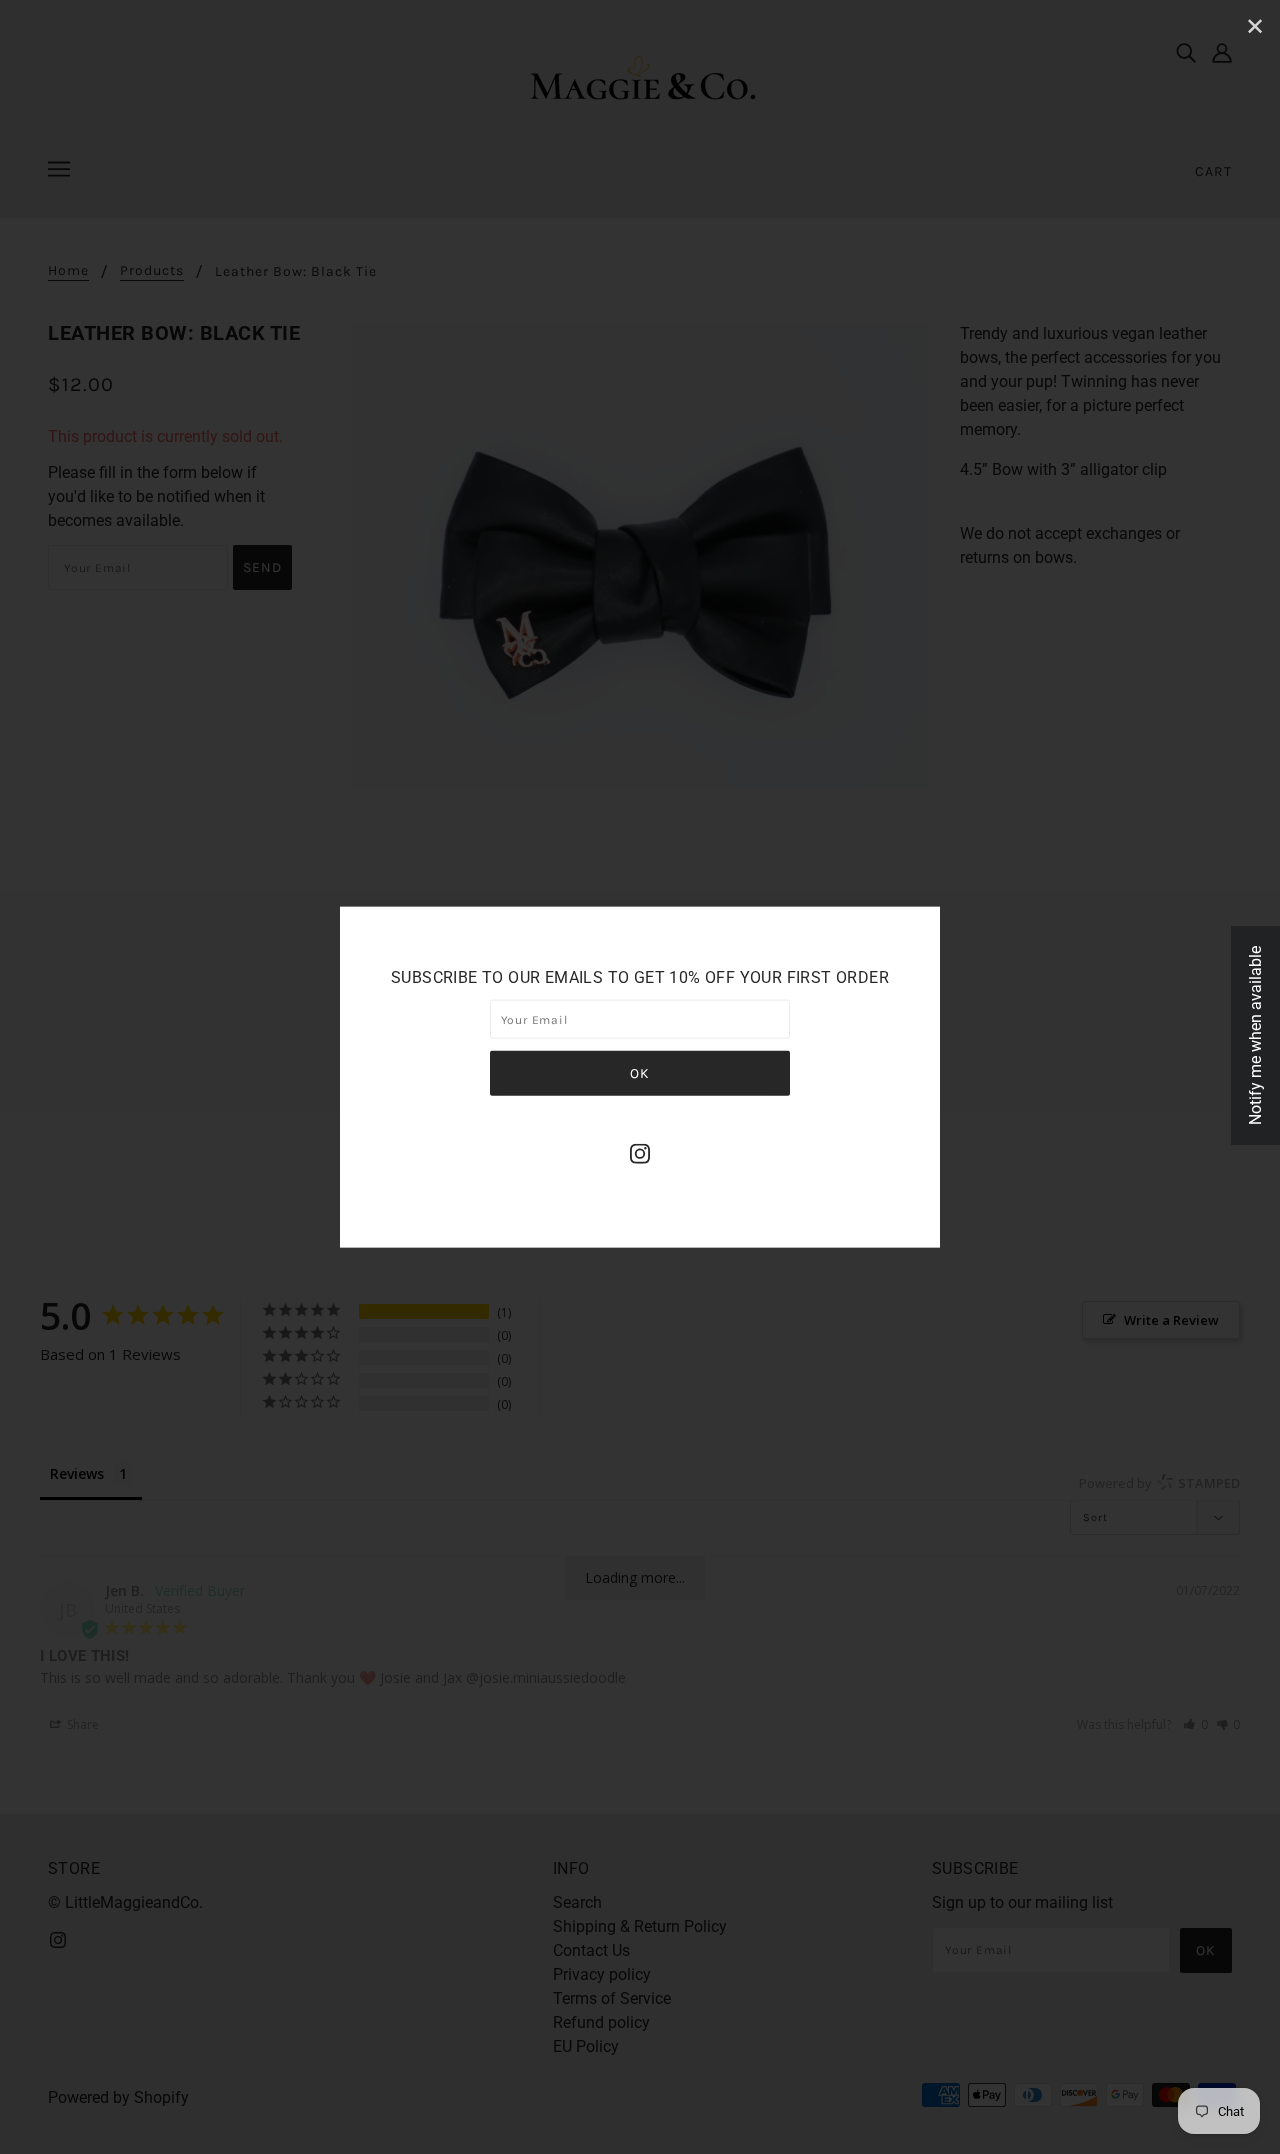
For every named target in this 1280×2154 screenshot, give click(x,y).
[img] (640, 1153)
